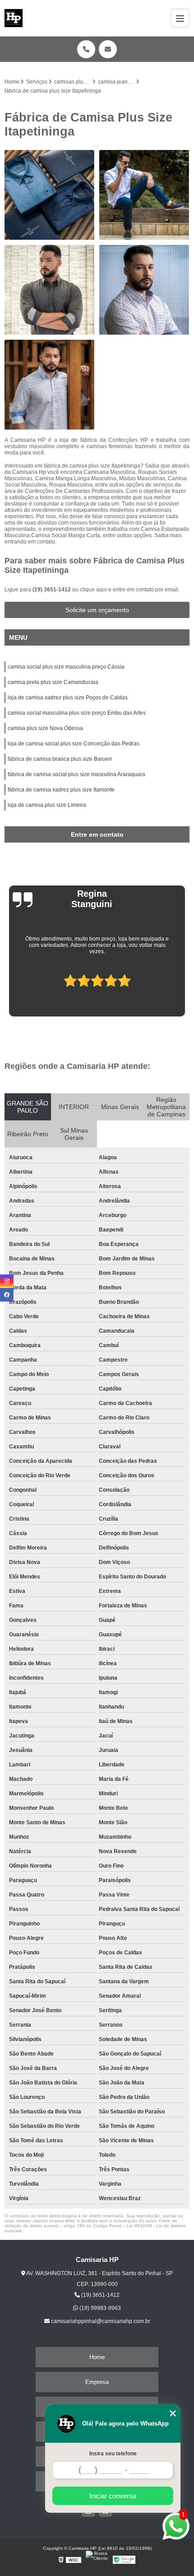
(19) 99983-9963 (99, 2308)
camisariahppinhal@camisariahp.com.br (100, 2321)
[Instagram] (7, 1281)
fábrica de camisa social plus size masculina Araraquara (76, 774)
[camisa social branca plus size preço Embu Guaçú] (50, 385)
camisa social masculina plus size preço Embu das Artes (77, 713)
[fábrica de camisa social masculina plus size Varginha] (50, 290)
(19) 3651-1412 (52, 590)
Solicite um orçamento (97, 610)
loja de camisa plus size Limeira (47, 805)
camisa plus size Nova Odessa (45, 728)
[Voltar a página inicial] (14, 18)
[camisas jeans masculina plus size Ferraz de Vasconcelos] (50, 195)
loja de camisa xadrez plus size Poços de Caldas (68, 698)
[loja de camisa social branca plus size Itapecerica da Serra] (144, 195)
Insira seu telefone (113, 2454)
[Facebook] (7, 1295)
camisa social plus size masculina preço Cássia (66, 667)
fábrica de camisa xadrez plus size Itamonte (61, 790)
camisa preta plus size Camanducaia (53, 682)
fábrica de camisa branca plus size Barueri (60, 759)
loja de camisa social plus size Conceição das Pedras (74, 744)
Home (97, 2357)
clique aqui (93, 590)
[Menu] (180, 18)
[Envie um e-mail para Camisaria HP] (108, 49)
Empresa (97, 2382)
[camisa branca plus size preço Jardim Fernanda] (144, 290)
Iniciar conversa (113, 2496)
